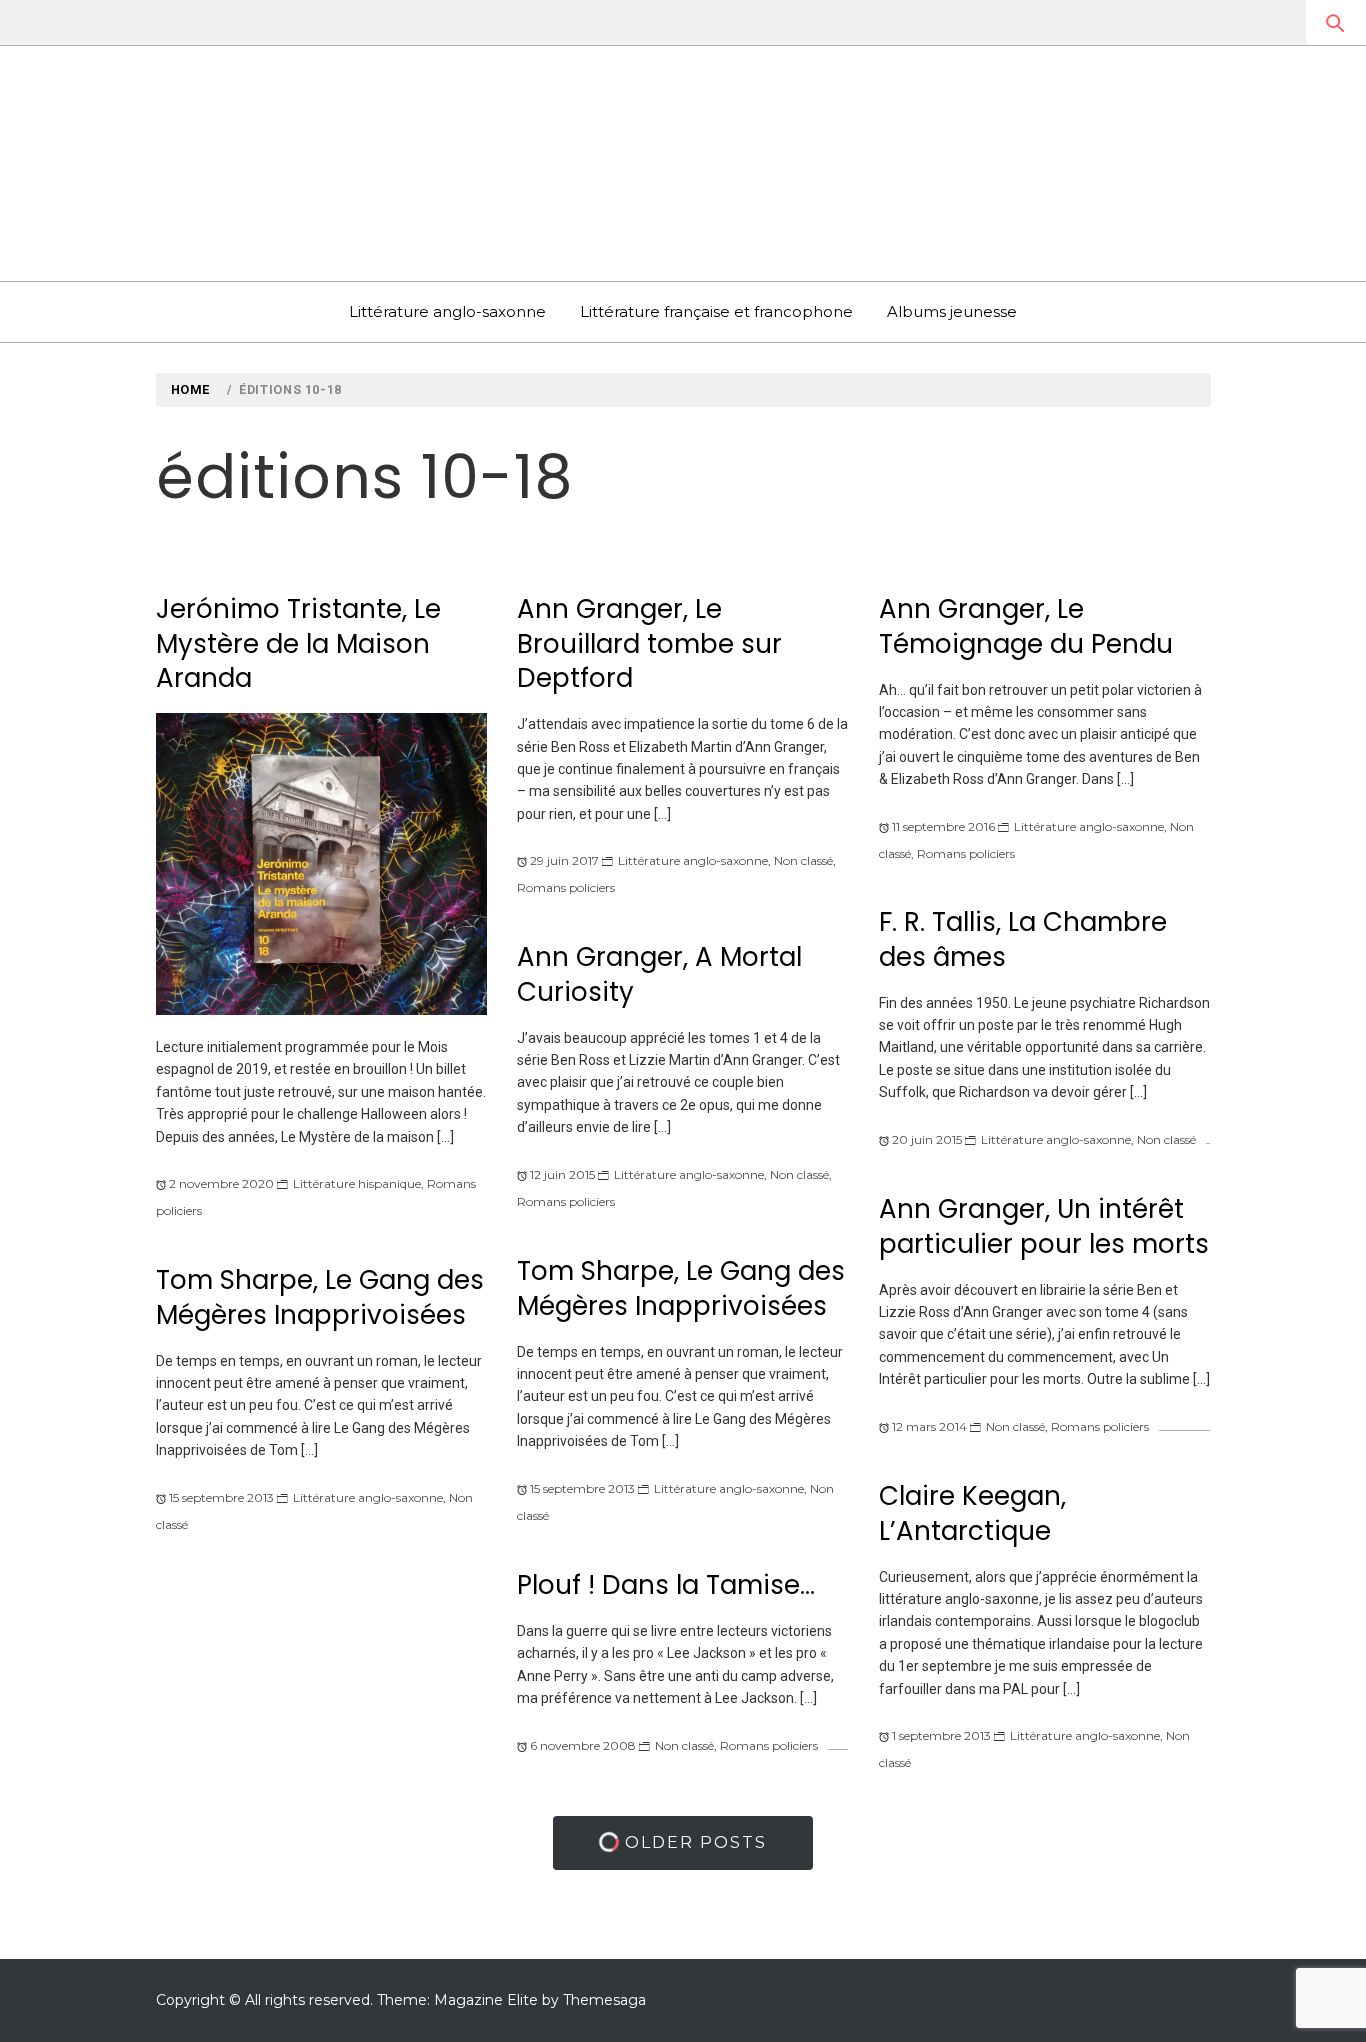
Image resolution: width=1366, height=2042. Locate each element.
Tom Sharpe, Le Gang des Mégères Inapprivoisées (681, 1288)
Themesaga (604, 2000)
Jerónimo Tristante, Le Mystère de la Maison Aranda (298, 643)
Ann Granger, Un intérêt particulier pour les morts (1044, 1226)
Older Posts (693, 1842)
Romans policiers (566, 887)
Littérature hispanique (357, 1183)
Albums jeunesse (952, 311)
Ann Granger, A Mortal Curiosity (659, 974)
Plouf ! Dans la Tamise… (666, 1585)
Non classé (803, 860)
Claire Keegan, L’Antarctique (972, 1513)
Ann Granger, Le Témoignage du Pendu (1026, 626)
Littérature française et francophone (716, 311)
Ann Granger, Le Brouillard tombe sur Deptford (649, 643)
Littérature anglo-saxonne (447, 311)
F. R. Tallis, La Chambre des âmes (1023, 939)
